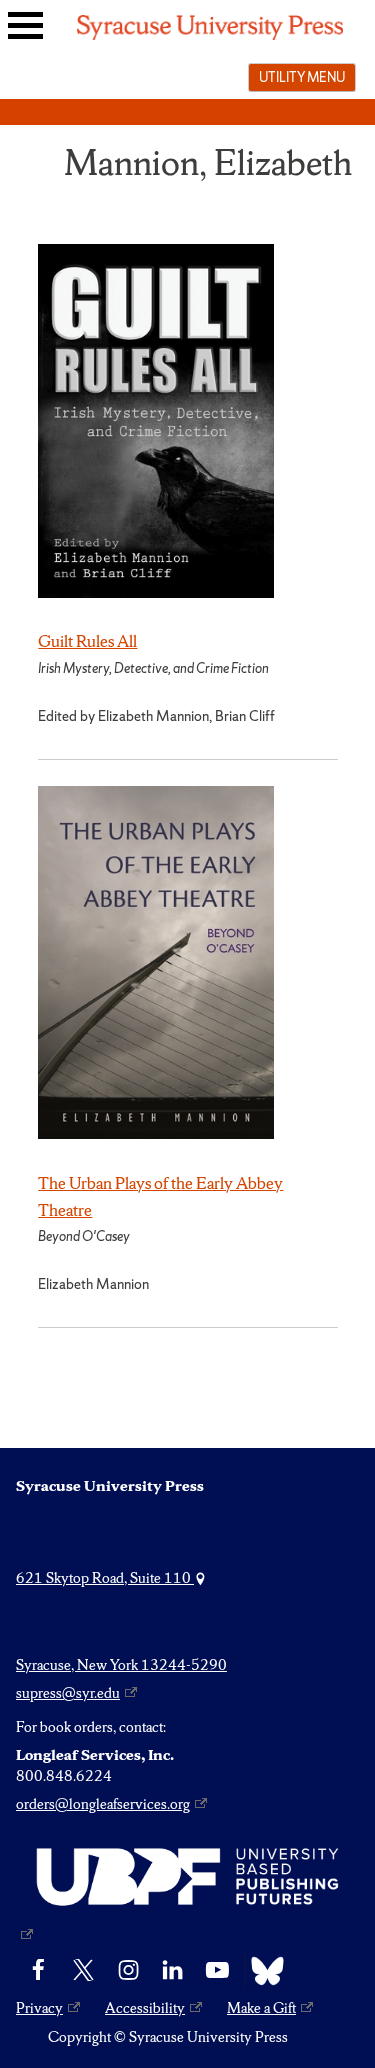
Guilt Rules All (87, 641)
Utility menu (302, 77)
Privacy (39, 2008)
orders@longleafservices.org (103, 1804)
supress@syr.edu (68, 1693)
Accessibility (145, 2008)
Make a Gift (261, 2008)
